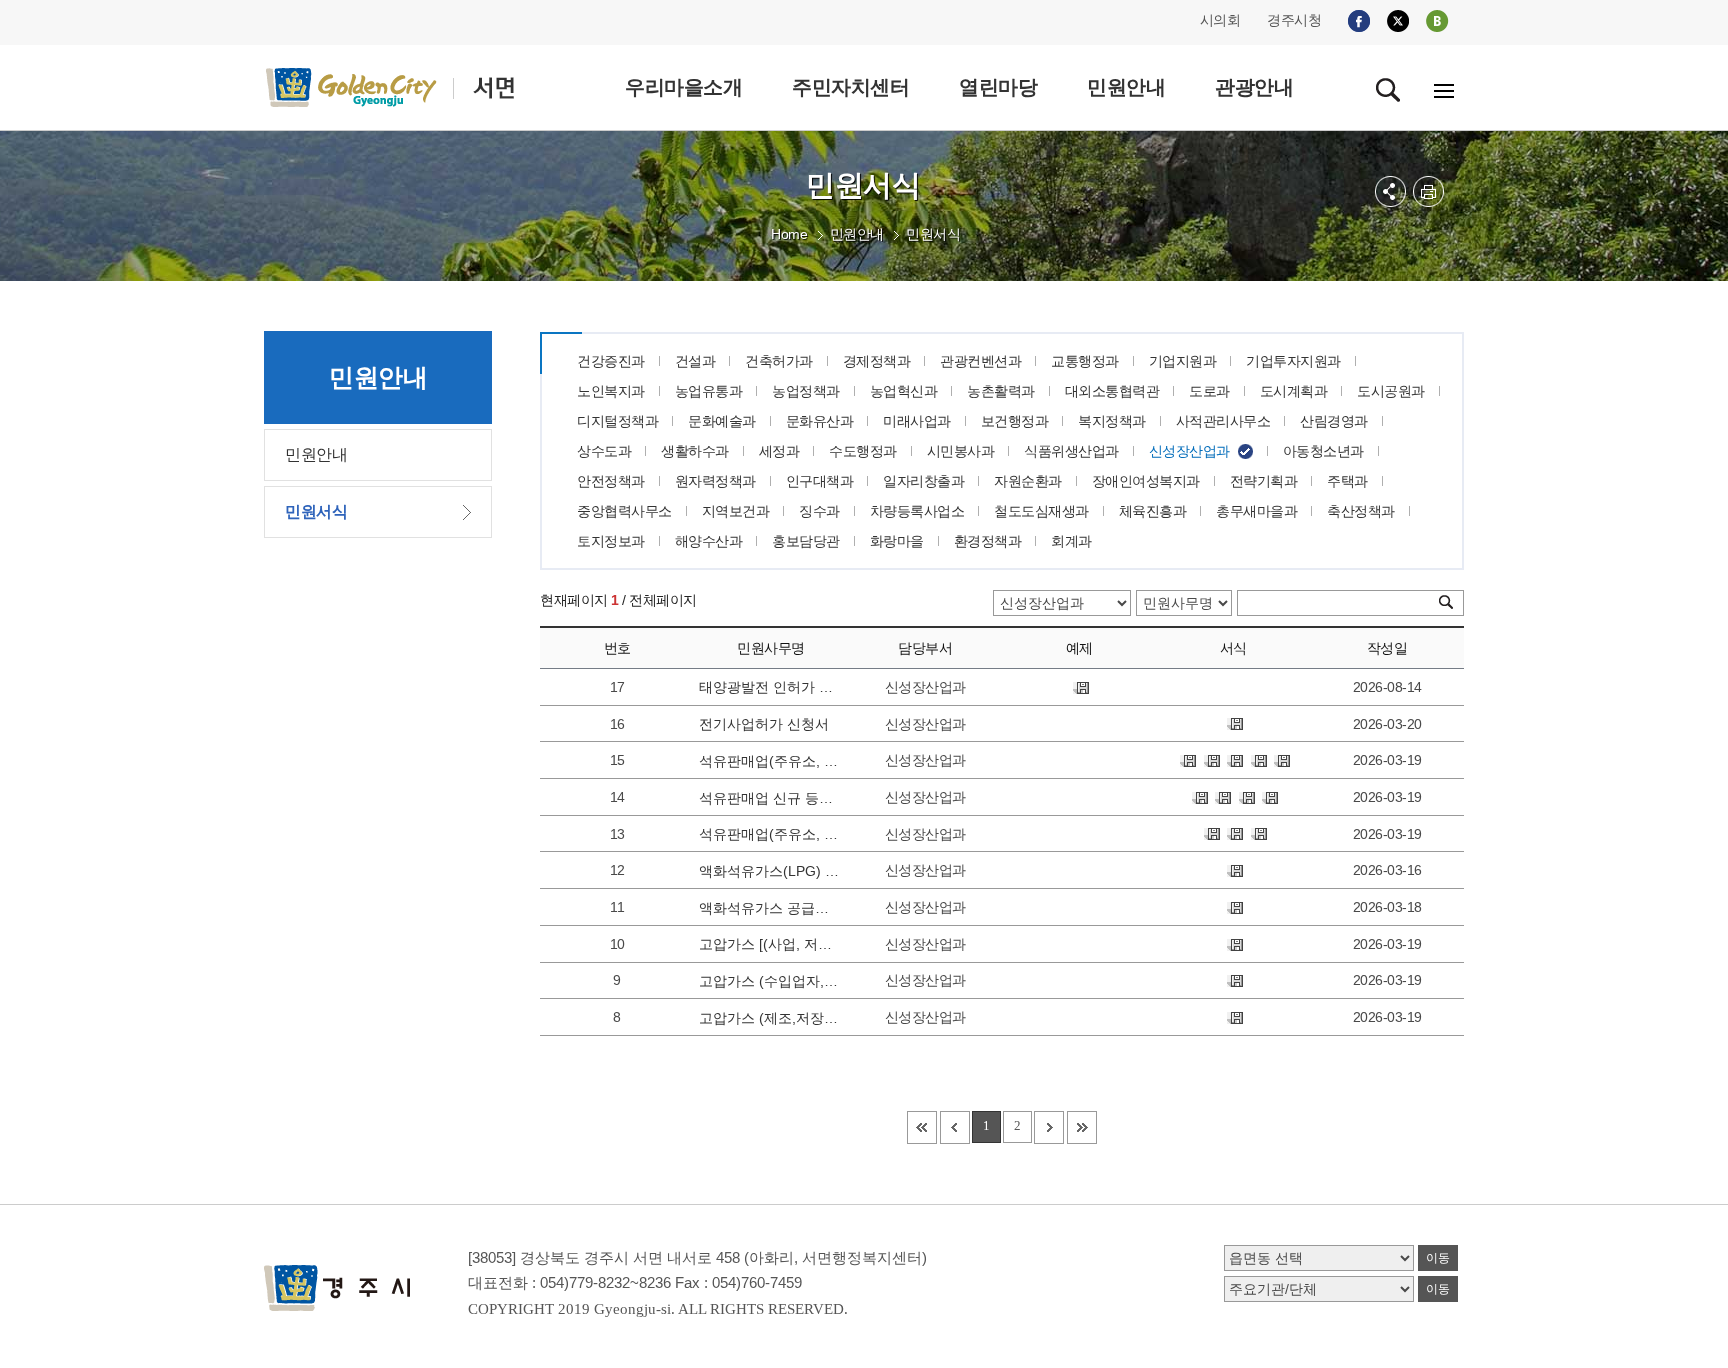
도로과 (1209, 391)
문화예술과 (722, 421)
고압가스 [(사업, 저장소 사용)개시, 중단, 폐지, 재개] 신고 (770, 944)
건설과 (695, 361)
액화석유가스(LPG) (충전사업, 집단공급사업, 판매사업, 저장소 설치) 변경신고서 (770, 871)
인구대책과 (820, 481)
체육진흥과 (1153, 511)
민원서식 (933, 234)
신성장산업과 (1189, 451)
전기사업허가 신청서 (764, 724)
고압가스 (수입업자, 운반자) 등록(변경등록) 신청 (770, 981)
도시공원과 (1391, 391)
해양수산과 (709, 541)
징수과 (819, 511)
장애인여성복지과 (1146, 481)
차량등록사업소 (917, 511)
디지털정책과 (617, 421)
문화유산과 (820, 421)
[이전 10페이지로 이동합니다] (955, 1127)
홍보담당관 (806, 541)
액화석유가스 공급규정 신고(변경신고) (770, 908)
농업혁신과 (904, 391)
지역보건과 (736, 511)
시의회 (1220, 20)
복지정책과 (1112, 421)
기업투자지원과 (1293, 361)
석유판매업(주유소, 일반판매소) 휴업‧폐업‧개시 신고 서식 (770, 834)
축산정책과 (1361, 511)
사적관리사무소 (1223, 421)
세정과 (779, 451)
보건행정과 (1015, 421)
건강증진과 (611, 361)
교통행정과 (1085, 361)
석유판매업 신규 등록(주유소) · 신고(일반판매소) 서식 (770, 798)
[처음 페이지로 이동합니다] (922, 1127)
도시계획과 (1294, 391)
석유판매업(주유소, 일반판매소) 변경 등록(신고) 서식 (770, 761)
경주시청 (1294, 20)
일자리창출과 (923, 481)
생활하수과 (695, 451)
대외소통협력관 (1112, 391)
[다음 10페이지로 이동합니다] (1049, 1127)
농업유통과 (709, 391)
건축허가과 (779, 361)
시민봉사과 (961, 451)
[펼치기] (1390, 191)
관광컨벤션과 (980, 361)
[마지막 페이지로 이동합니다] (1082, 1127)
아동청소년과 (1323, 451)
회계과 (1071, 541)
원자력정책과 (715, 481)
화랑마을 (897, 541)
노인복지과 (611, 391)
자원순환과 (1028, 481)
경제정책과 (877, 361)
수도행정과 (863, 451)
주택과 (1347, 481)
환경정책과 (988, 541)
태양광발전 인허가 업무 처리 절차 (770, 687)
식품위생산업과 (1071, 451)
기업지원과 (1183, 361)
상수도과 (604, 451)
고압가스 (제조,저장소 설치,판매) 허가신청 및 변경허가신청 (770, 1018)
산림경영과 (1334, 421)
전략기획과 (1264, 481)
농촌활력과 (1001, 391)
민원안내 (857, 234)
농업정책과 (806, 391)
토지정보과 (611, 541)
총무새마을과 (1256, 511)
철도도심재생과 (1041, 511)
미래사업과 (917, 421)
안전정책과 (611, 481)
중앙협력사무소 (624, 511)
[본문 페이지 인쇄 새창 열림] (1428, 191)
